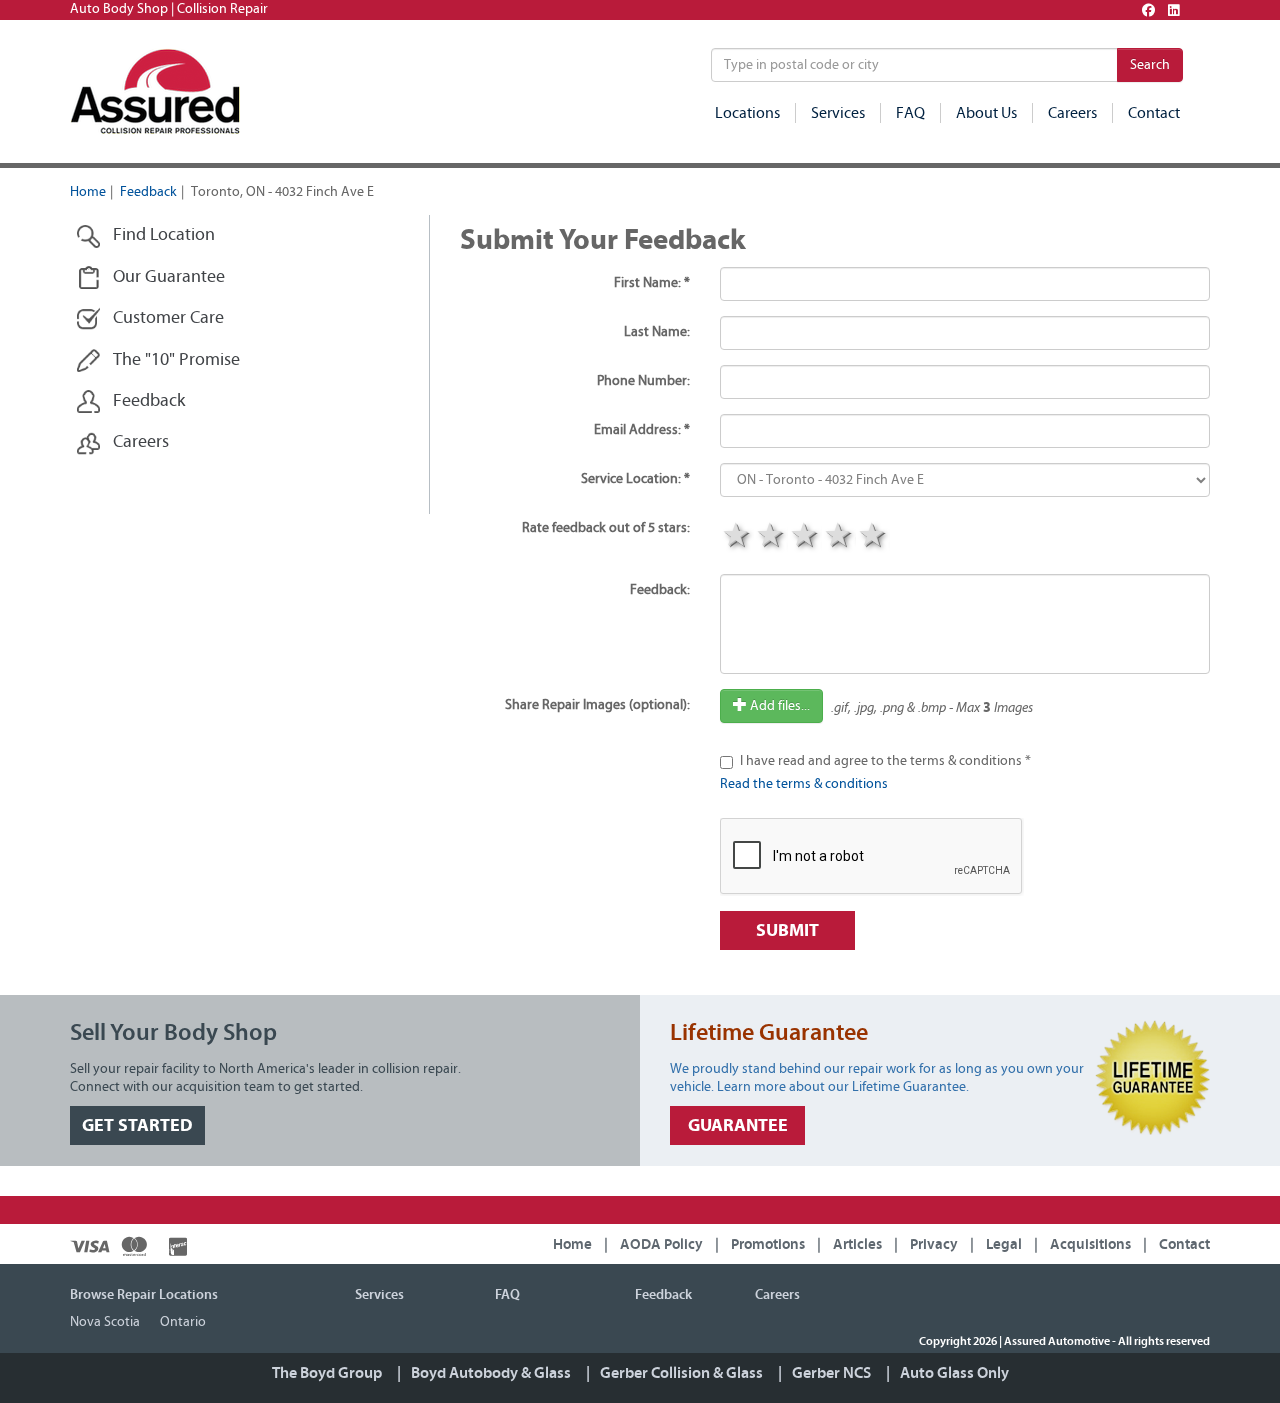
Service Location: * (635, 479)
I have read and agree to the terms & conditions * (885, 761)
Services (838, 113)
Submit (787, 930)
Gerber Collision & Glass (681, 1373)
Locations (747, 113)
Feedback (148, 192)
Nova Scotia (105, 1322)
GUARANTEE (738, 1125)
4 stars (839, 537)
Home (88, 192)
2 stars (771, 537)
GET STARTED (137, 1125)
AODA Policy (661, 1244)
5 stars (873, 537)
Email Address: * (642, 430)
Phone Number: (643, 381)
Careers (1072, 113)
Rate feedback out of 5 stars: (606, 528)
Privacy (934, 1244)
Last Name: (657, 332)
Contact (1154, 113)
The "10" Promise (176, 360)
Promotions (768, 1244)
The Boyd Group (327, 1373)
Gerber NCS (831, 1373)
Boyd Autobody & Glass (491, 1373)
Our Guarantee (169, 277)
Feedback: (660, 590)
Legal (1004, 1244)
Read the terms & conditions (804, 784)
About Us (986, 113)
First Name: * (652, 283)
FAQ (910, 113)
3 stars (805, 537)
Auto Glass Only (954, 1373)
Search (1150, 65)
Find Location (164, 235)
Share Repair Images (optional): (597, 705)
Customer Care (168, 318)
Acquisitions (1090, 1244)
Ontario (183, 1322)
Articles (857, 1244)
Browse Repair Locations (144, 1295)
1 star (737, 537)
